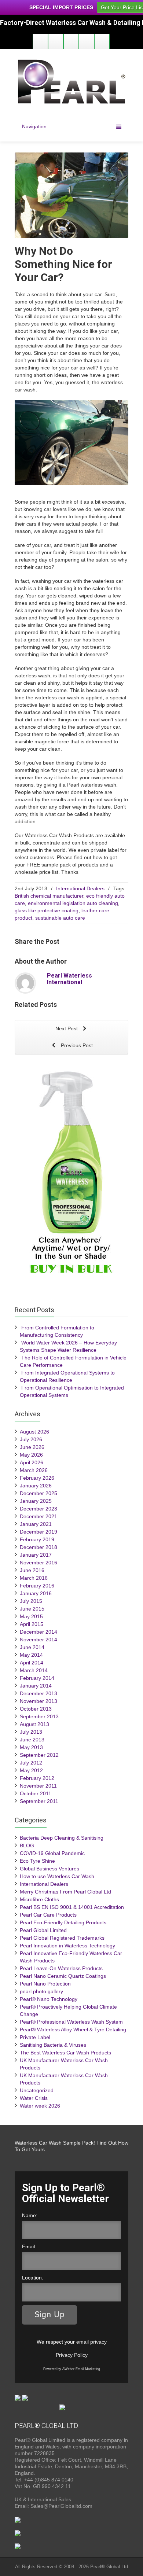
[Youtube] (71, 41)
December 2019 (38, 1532)
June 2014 (32, 1647)
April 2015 (32, 1624)
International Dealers (80, 888)
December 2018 (38, 1547)
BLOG (27, 1845)
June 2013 (32, 1740)
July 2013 (31, 1732)
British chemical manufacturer (49, 896)
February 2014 (37, 1678)
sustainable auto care (60, 918)
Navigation (34, 126)
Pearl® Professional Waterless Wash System (71, 2022)
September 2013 (39, 1716)
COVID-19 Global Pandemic (52, 1853)
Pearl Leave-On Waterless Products (61, 1968)
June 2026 (32, 1447)
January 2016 (36, 1593)
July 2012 (31, 1763)
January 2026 (36, 1486)
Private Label (35, 2037)
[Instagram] (87, 41)
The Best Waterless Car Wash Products (65, 2053)
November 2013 (38, 1701)
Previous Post (76, 1045)
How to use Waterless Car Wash (57, 1876)
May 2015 (31, 1616)
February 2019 (37, 1539)
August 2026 (34, 1432)
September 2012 (39, 1755)
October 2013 (36, 1709)
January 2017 (36, 1555)
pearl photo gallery (41, 1991)
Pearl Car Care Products (48, 1915)
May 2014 (31, 1655)
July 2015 (31, 1601)
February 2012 (37, 1778)
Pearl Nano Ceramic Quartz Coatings (63, 1976)
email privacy (91, 2342)
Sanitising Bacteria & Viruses (53, 2045)
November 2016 (38, 1563)
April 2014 (32, 1663)
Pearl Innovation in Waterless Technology (67, 1946)
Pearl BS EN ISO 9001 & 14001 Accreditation (72, 1907)
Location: (33, 2278)
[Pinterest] (102, 41)
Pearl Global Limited (43, 1930)
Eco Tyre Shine (37, 1861)
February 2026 (37, 1478)
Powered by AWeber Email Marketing (72, 2369)
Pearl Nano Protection (45, 1984)
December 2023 (38, 1509)
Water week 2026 (40, 2106)
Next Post (67, 1028)
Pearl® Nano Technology (49, 1999)
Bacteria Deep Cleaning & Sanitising (62, 1838)
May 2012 (31, 1770)
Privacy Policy (72, 2355)
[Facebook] (40, 41)
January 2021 (36, 1524)
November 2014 (38, 1640)
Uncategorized (37, 2090)
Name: (30, 2215)
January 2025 (36, 1501)
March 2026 (34, 1470)
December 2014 (38, 1632)
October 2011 (36, 1793)
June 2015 (32, 1609)
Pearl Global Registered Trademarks (62, 1938)
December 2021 (38, 1516)
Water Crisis (34, 2098)
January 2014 (36, 1686)
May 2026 (31, 1455)
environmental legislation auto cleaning (73, 903)
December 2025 (38, 1493)
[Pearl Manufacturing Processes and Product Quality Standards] (18, 2519)
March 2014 (34, 1670)
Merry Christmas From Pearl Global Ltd (65, 1892)
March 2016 (34, 1578)
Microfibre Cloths (39, 1899)
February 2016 (37, 1586)
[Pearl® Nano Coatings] (21, 2397)
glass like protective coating (47, 910)
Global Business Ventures (49, 1869)
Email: (29, 2246)
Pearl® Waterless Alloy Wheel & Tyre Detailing (73, 2029)
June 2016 (32, 1570)
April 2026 (32, 1462)
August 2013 (34, 1724)
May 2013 (31, 1747)
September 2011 (39, 1801)
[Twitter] (56, 41)
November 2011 (38, 1786)
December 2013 (38, 1693)
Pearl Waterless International (69, 979)
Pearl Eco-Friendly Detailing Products (63, 1922)
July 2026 (31, 1439)
